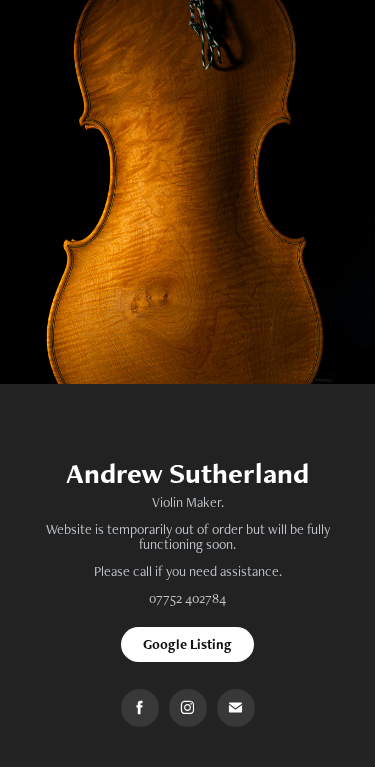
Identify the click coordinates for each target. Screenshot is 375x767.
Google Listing (187, 644)
